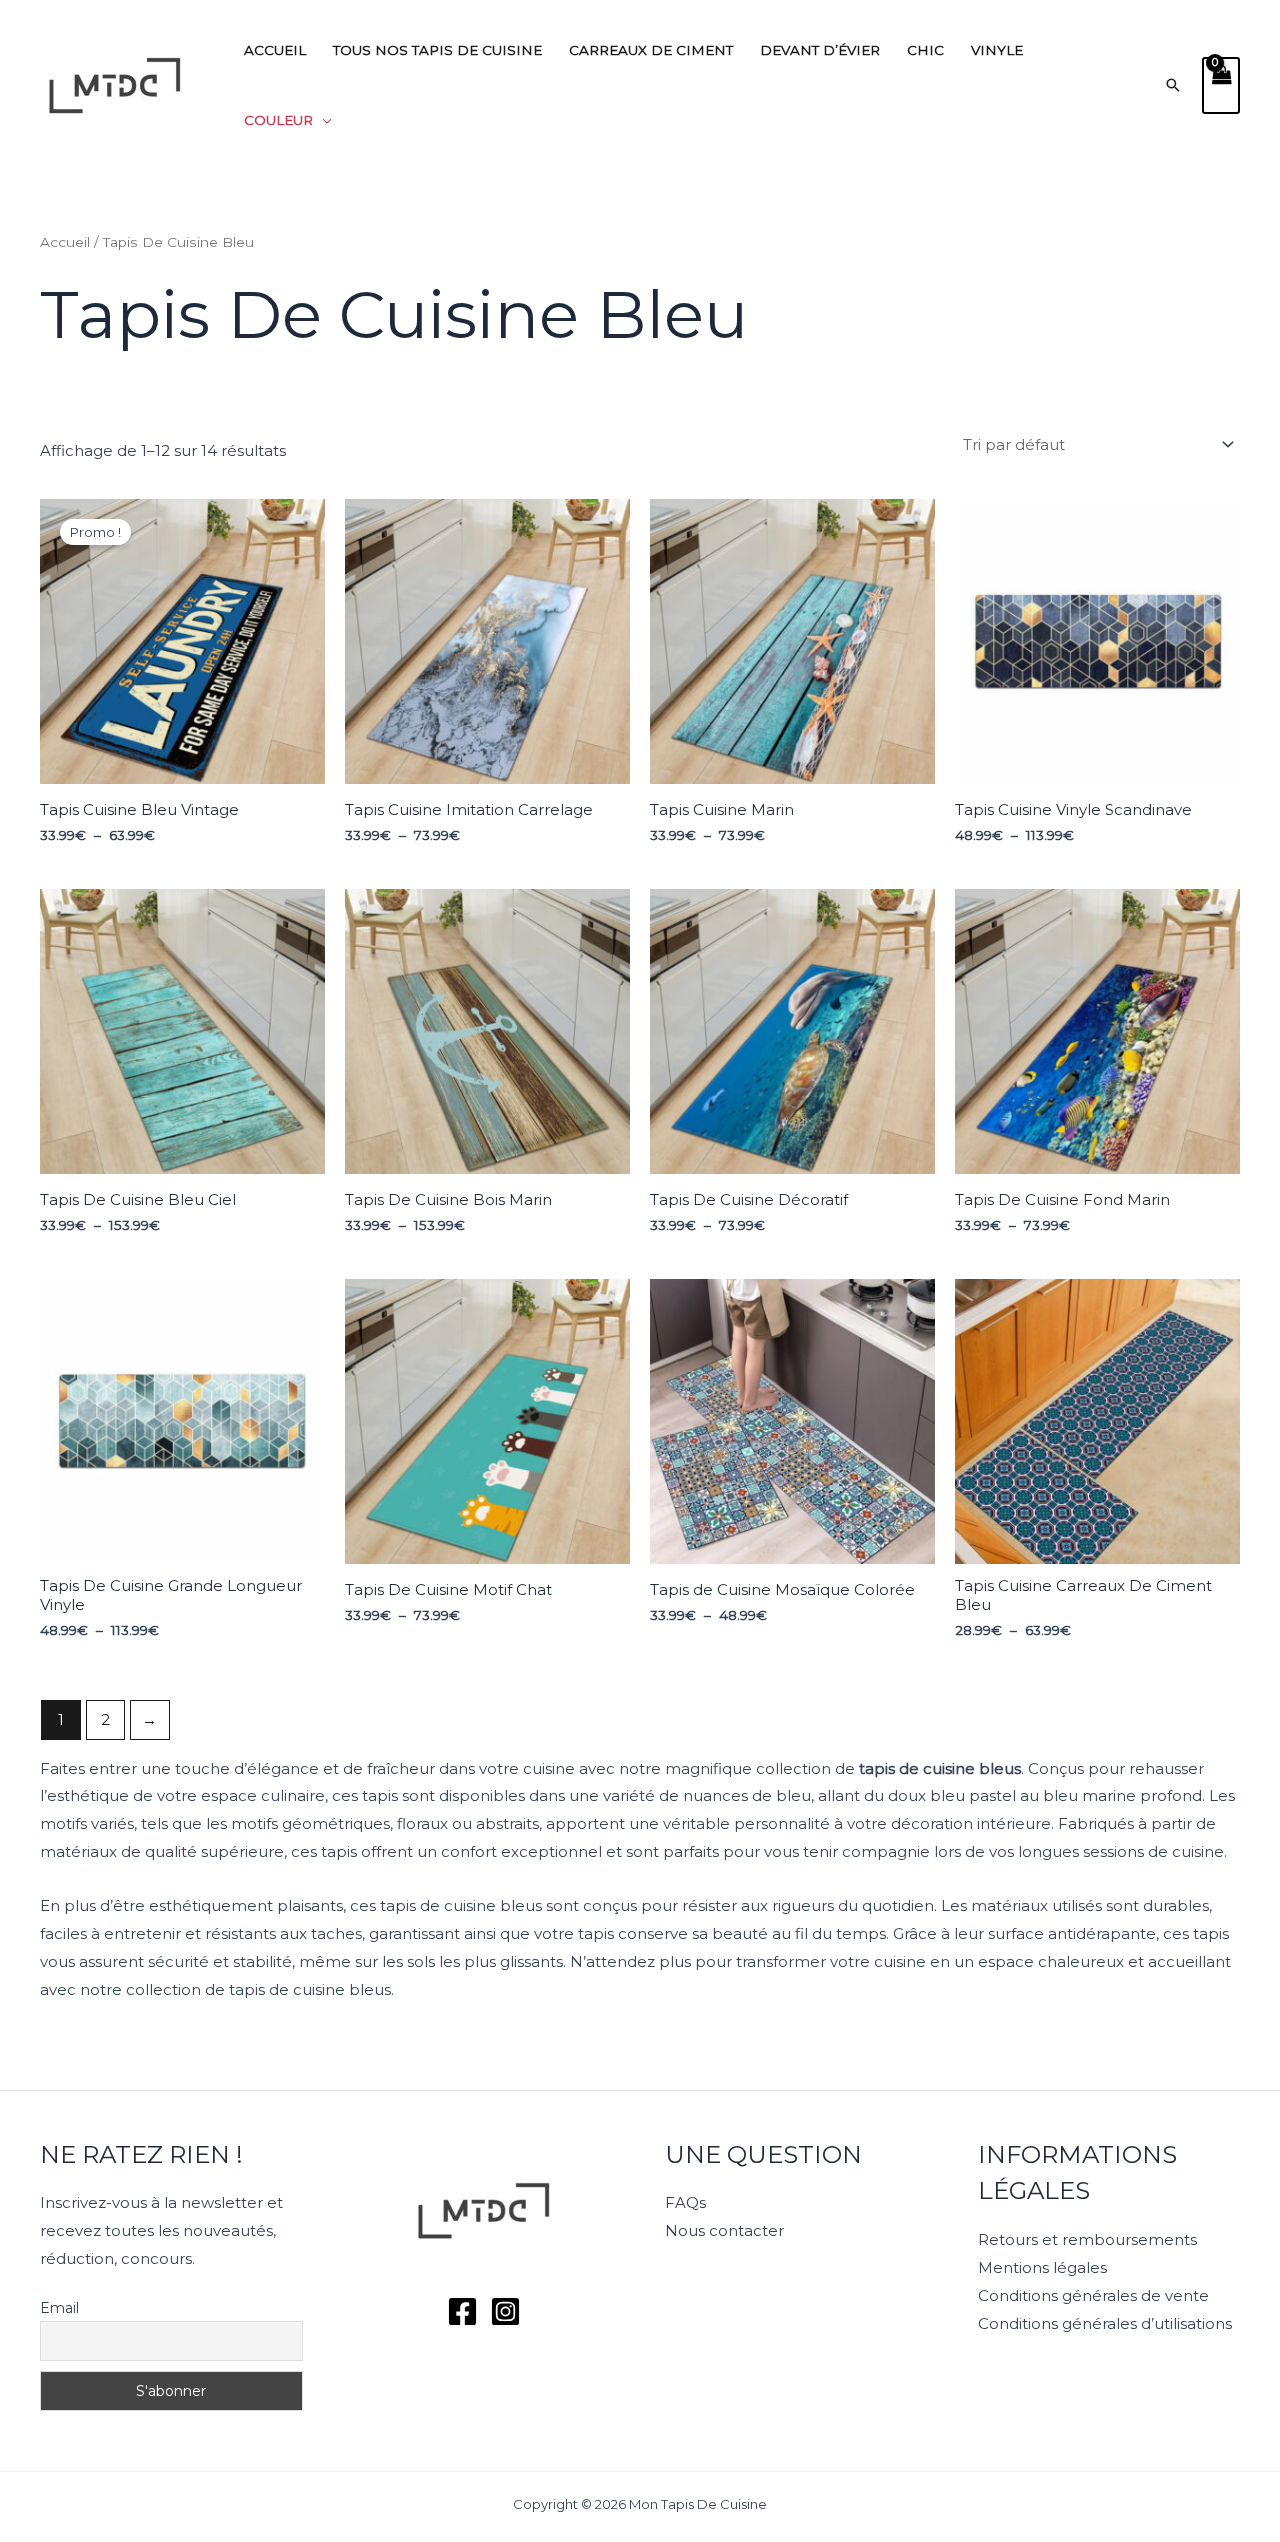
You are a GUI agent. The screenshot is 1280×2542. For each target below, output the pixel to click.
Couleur (278, 120)
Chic (925, 50)
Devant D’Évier (820, 50)
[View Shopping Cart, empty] (1221, 85)
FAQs (685, 2202)
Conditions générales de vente (1093, 2295)
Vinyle (997, 50)
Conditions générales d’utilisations (1105, 2323)
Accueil (275, 50)
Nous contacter (724, 2230)
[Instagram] (505, 2311)
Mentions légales (1042, 2267)
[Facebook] (462, 2311)
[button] (1173, 85)
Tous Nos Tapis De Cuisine (437, 50)
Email (59, 2308)
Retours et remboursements (1087, 2239)
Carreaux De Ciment (651, 50)
